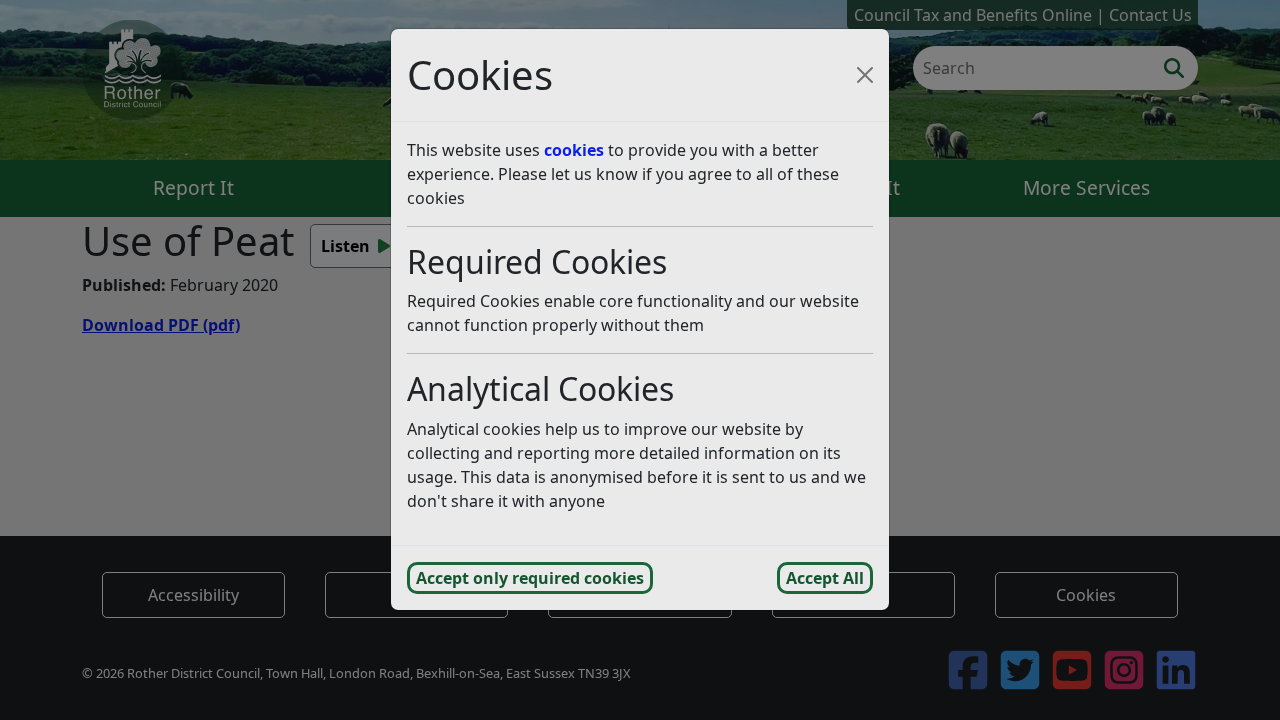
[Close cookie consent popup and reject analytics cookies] (865, 75)
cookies (574, 150)
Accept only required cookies (530, 578)
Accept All (825, 578)
